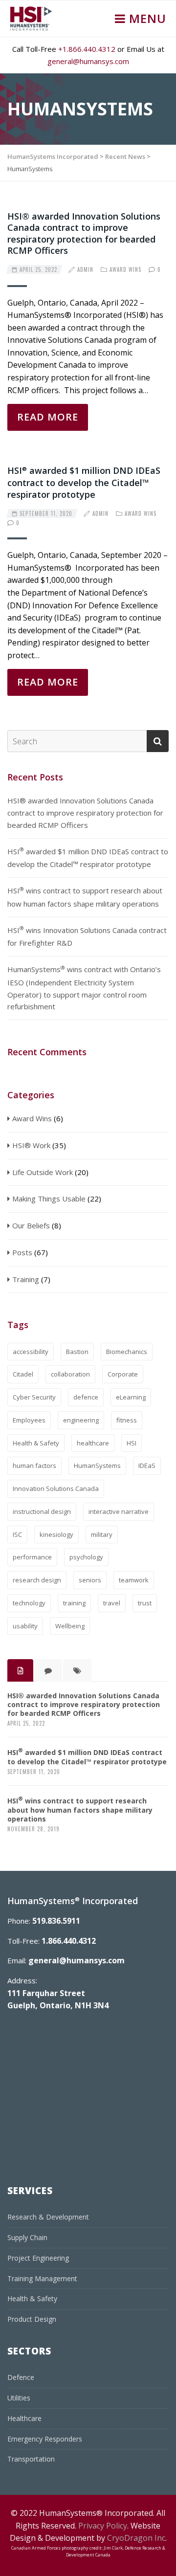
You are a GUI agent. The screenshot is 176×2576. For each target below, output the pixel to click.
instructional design (42, 1511)
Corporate (123, 1374)
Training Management (42, 2278)
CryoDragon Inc (136, 2538)
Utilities (19, 2398)
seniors (90, 1580)
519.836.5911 (56, 1921)
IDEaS (147, 1466)
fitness (127, 1420)
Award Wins (125, 269)
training (74, 1603)
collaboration (70, 1374)
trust (145, 1603)
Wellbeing (70, 1626)
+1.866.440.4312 (87, 49)
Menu (146, 18)
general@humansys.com (88, 61)
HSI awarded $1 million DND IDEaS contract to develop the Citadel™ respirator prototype (84, 482)
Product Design (32, 2319)
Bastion (77, 1352)
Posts (22, 1252)
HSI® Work (31, 1145)
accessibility (31, 1352)
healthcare (93, 1443)
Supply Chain (27, 2237)
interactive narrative (119, 1511)
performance (32, 1557)
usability (25, 1626)
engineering (81, 1420)
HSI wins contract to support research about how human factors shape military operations (85, 897)
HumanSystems (97, 1466)
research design (37, 1580)
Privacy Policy (103, 2526)
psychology (86, 1557)
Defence (21, 2377)
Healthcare (24, 2418)
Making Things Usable (49, 1199)
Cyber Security (34, 1397)
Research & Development (48, 2217)
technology (29, 1603)
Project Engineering (38, 2258)
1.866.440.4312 (69, 1941)
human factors (34, 1466)
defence (86, 1397)
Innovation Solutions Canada (56, 1488)
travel (112, 1603)
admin (85, 269)
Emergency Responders (45, 2439)
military (102, 1534)
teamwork (134, 1580)
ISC (17, 1534)
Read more (48, 417)
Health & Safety (36, 1443)
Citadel (23, 1374)
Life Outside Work (43, 1172)
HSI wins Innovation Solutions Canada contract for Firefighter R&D (87, 936)
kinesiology (56, 1534)
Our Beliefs (31, 1225)
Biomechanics (127, 1352)
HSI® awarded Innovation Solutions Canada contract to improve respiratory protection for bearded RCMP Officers (84, 233)
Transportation (31, 2459)
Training (26, 1279)
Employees (29, 1420)
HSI (132, 1443)
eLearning (131, 1397)
